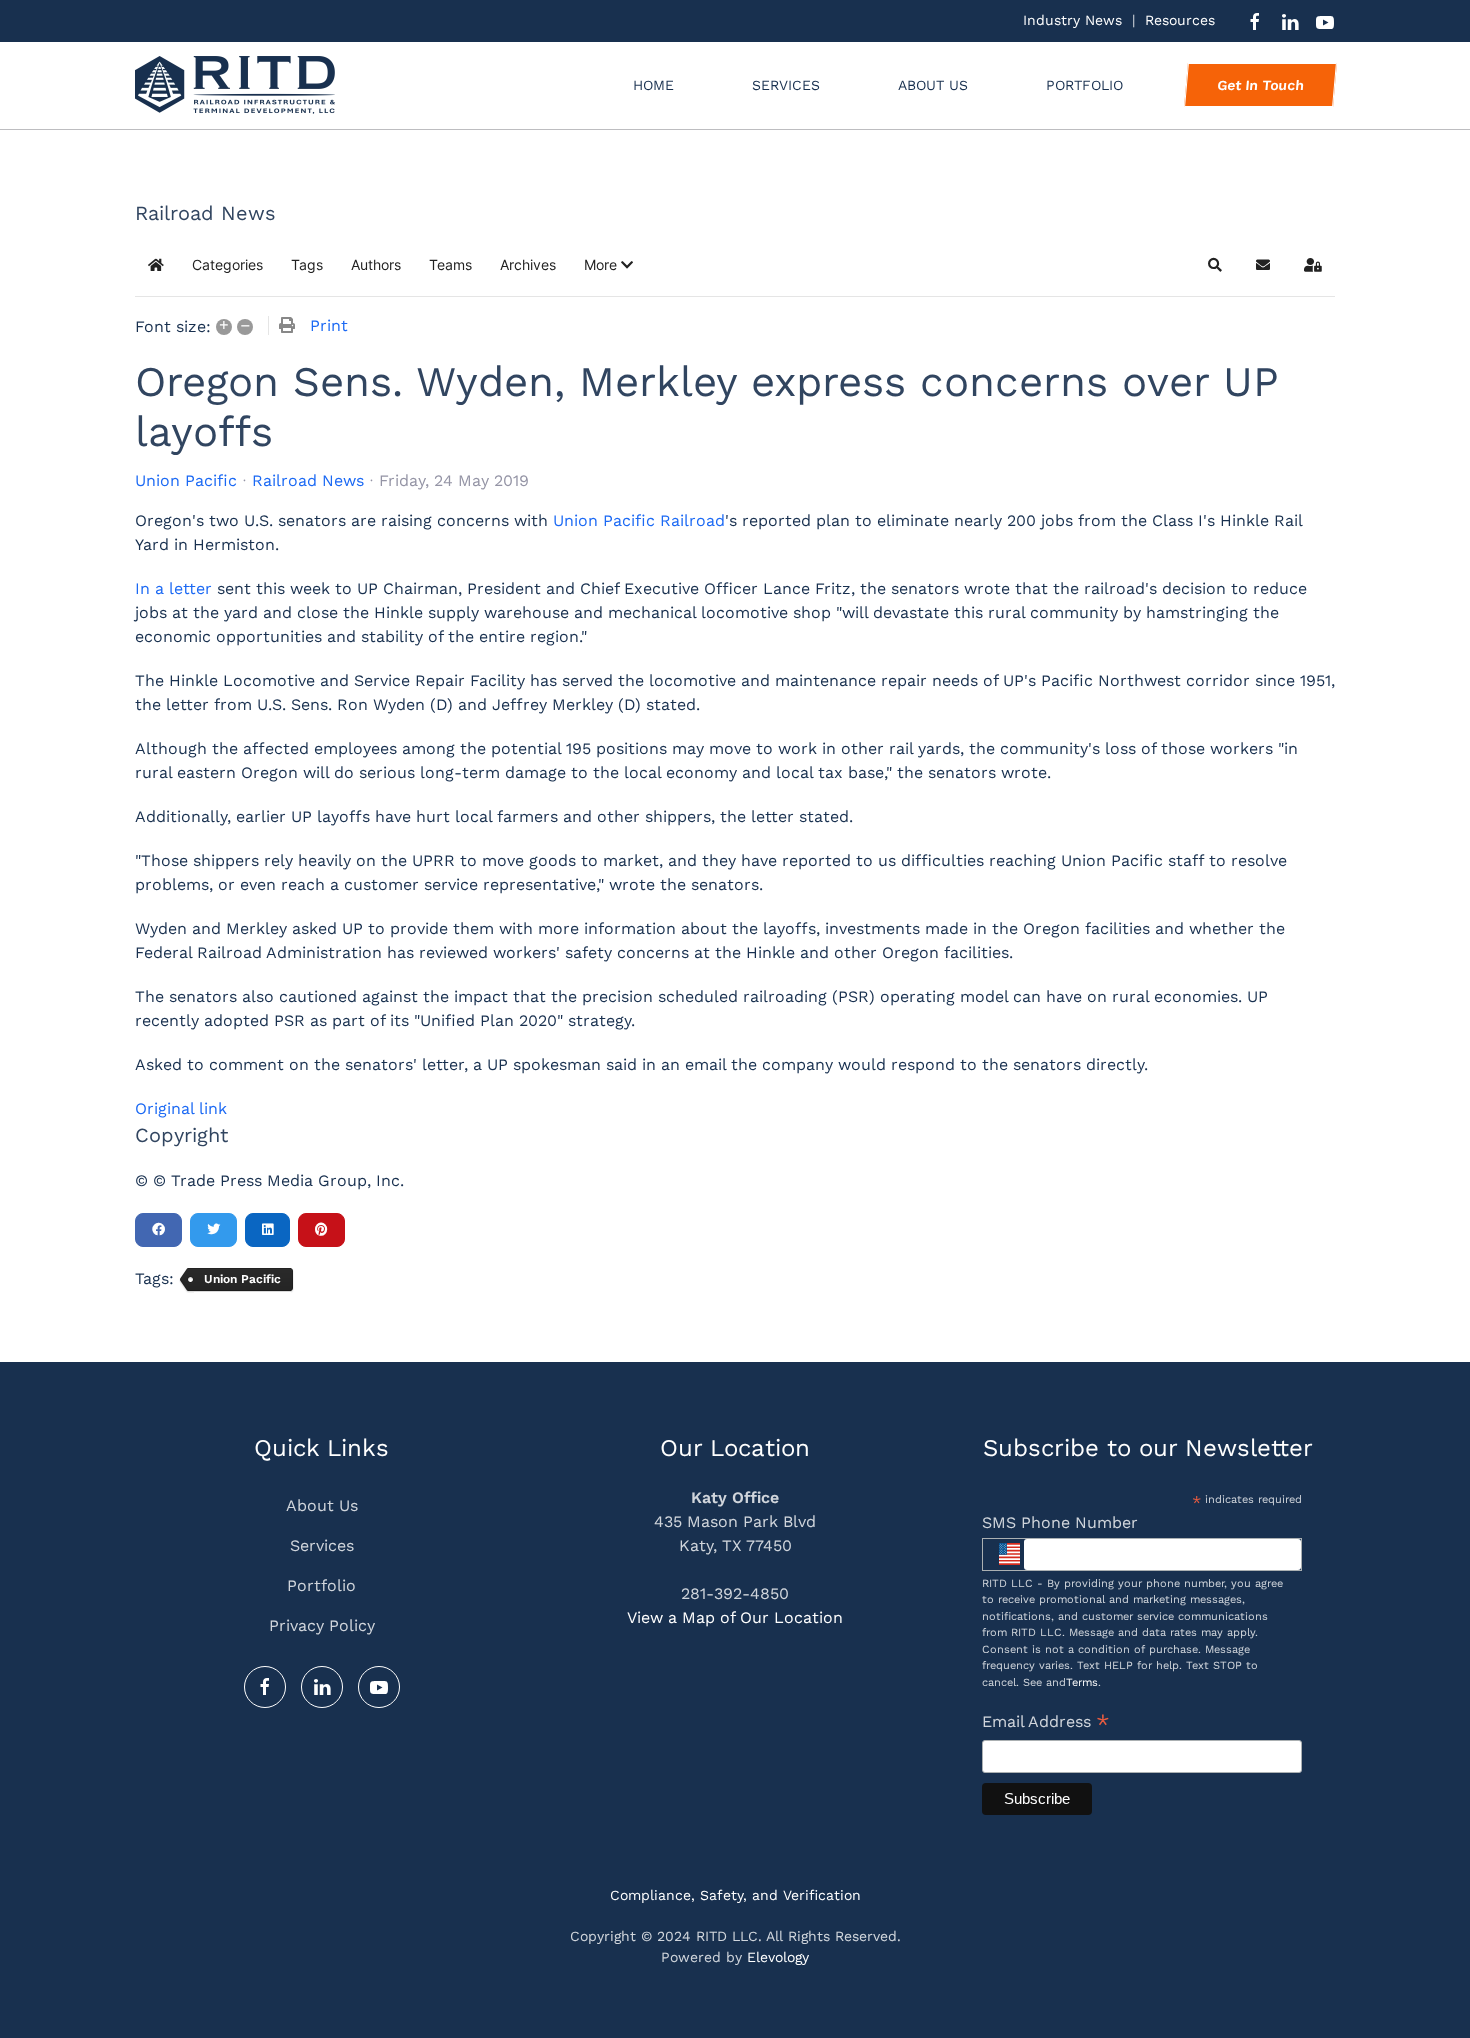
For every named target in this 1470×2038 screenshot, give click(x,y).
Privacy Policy (322, 1625)
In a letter (173, 588)
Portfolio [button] (1084, 85)
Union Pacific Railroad (639, 520)
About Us (933, 85)
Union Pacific (186, 481)
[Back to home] (235, 85)
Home (653, 85)
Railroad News (308, 480)
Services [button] (786, 85)
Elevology (778, 1957)
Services (322, 1545)
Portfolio (321, 1585)
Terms (1082, 1682)
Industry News (1072, 20)
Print (329, 325)
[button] (608, 265)
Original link (181, 1108)
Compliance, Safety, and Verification (735, 1895)
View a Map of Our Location (735, 1617)
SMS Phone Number (1060, 1522)
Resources (1180, 20)
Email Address (1046, 1723)
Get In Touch (1260, 85)
